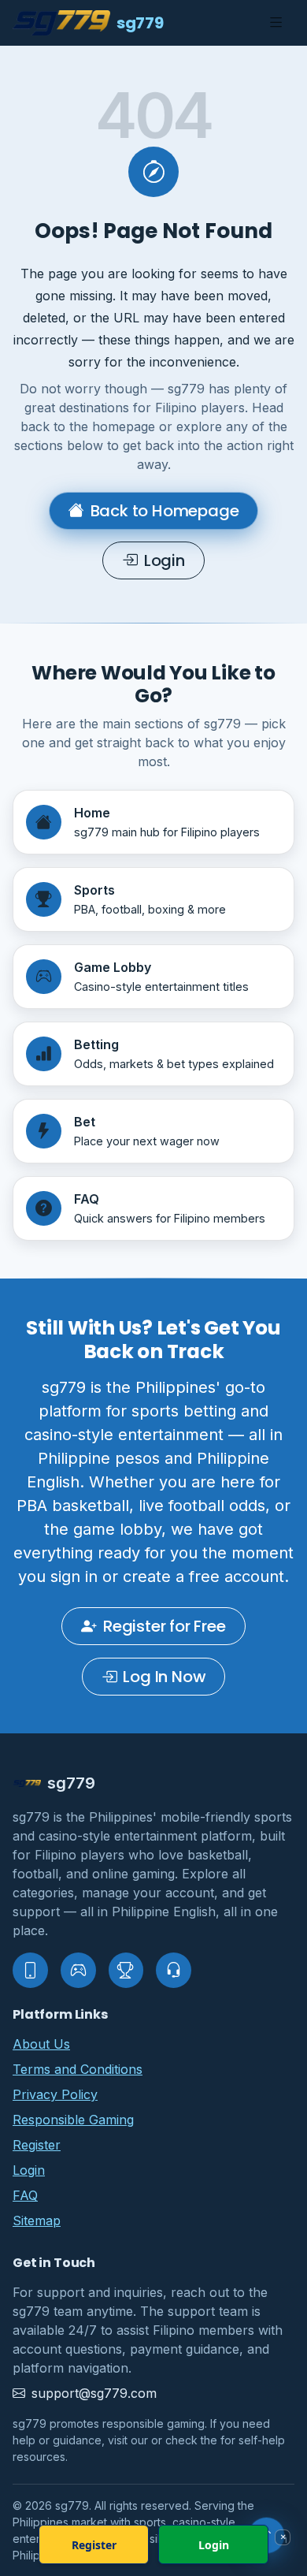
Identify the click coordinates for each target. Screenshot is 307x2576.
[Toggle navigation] (276, 23)
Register (37, 2145)
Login (165, 560)
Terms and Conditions (78, 2069)
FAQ (25, 2195)
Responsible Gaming (73, 2120)
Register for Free (165, 1626)
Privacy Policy (55, 2094)
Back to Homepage (165, 511)
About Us (41, 2044)
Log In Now (164, 1677)
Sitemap (37, 2220)
